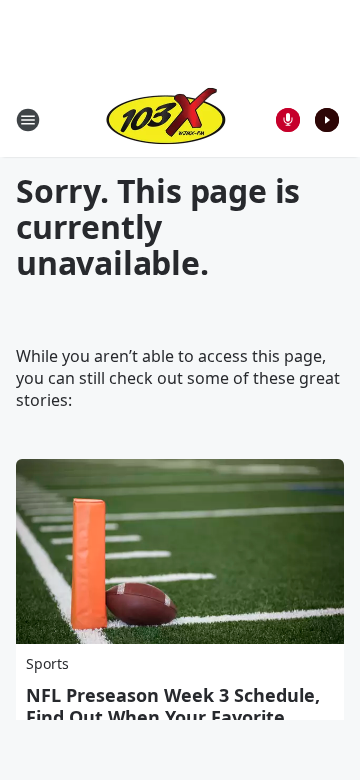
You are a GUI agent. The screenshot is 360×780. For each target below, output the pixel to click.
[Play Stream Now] (327, 120)
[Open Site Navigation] (28, 120)
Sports (47, 663)
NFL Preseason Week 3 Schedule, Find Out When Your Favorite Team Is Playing (173, 717)
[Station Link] (166, 119)
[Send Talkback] (288, 120)
